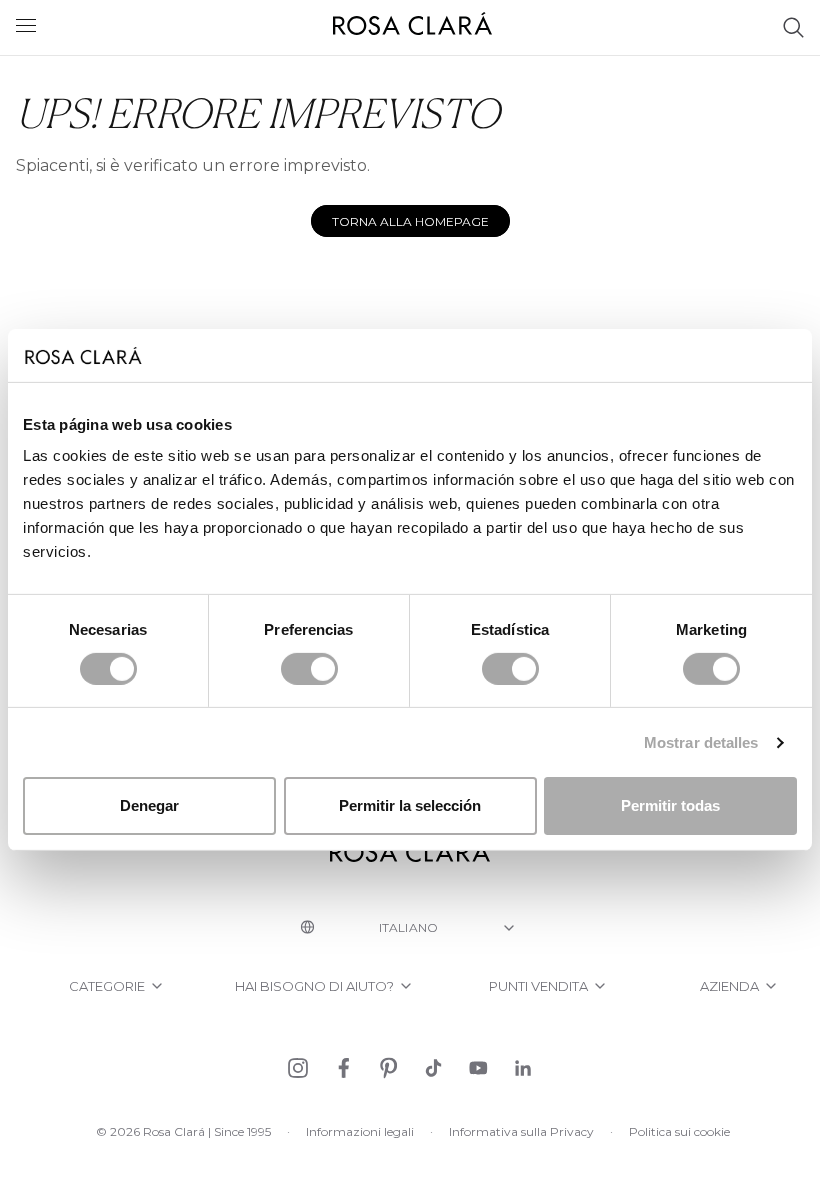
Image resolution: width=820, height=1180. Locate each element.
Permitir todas (670, 805)
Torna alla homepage (410, 221)
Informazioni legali (360, 1131)
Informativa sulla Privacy (521, 1131)
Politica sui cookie (679, 1131)
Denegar (149, 805)
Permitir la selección (410, 805)
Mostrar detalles (701, 742)
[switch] (309, 669)
